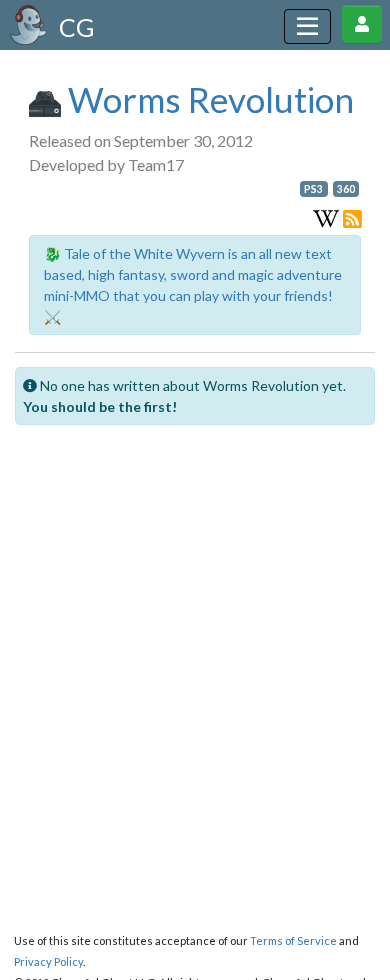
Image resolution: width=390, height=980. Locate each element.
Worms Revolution (207, 99)
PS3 (313, 189)
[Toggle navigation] (307, 26)
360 (346, 189)
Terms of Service (293, 940)
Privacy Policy (48, 961)
